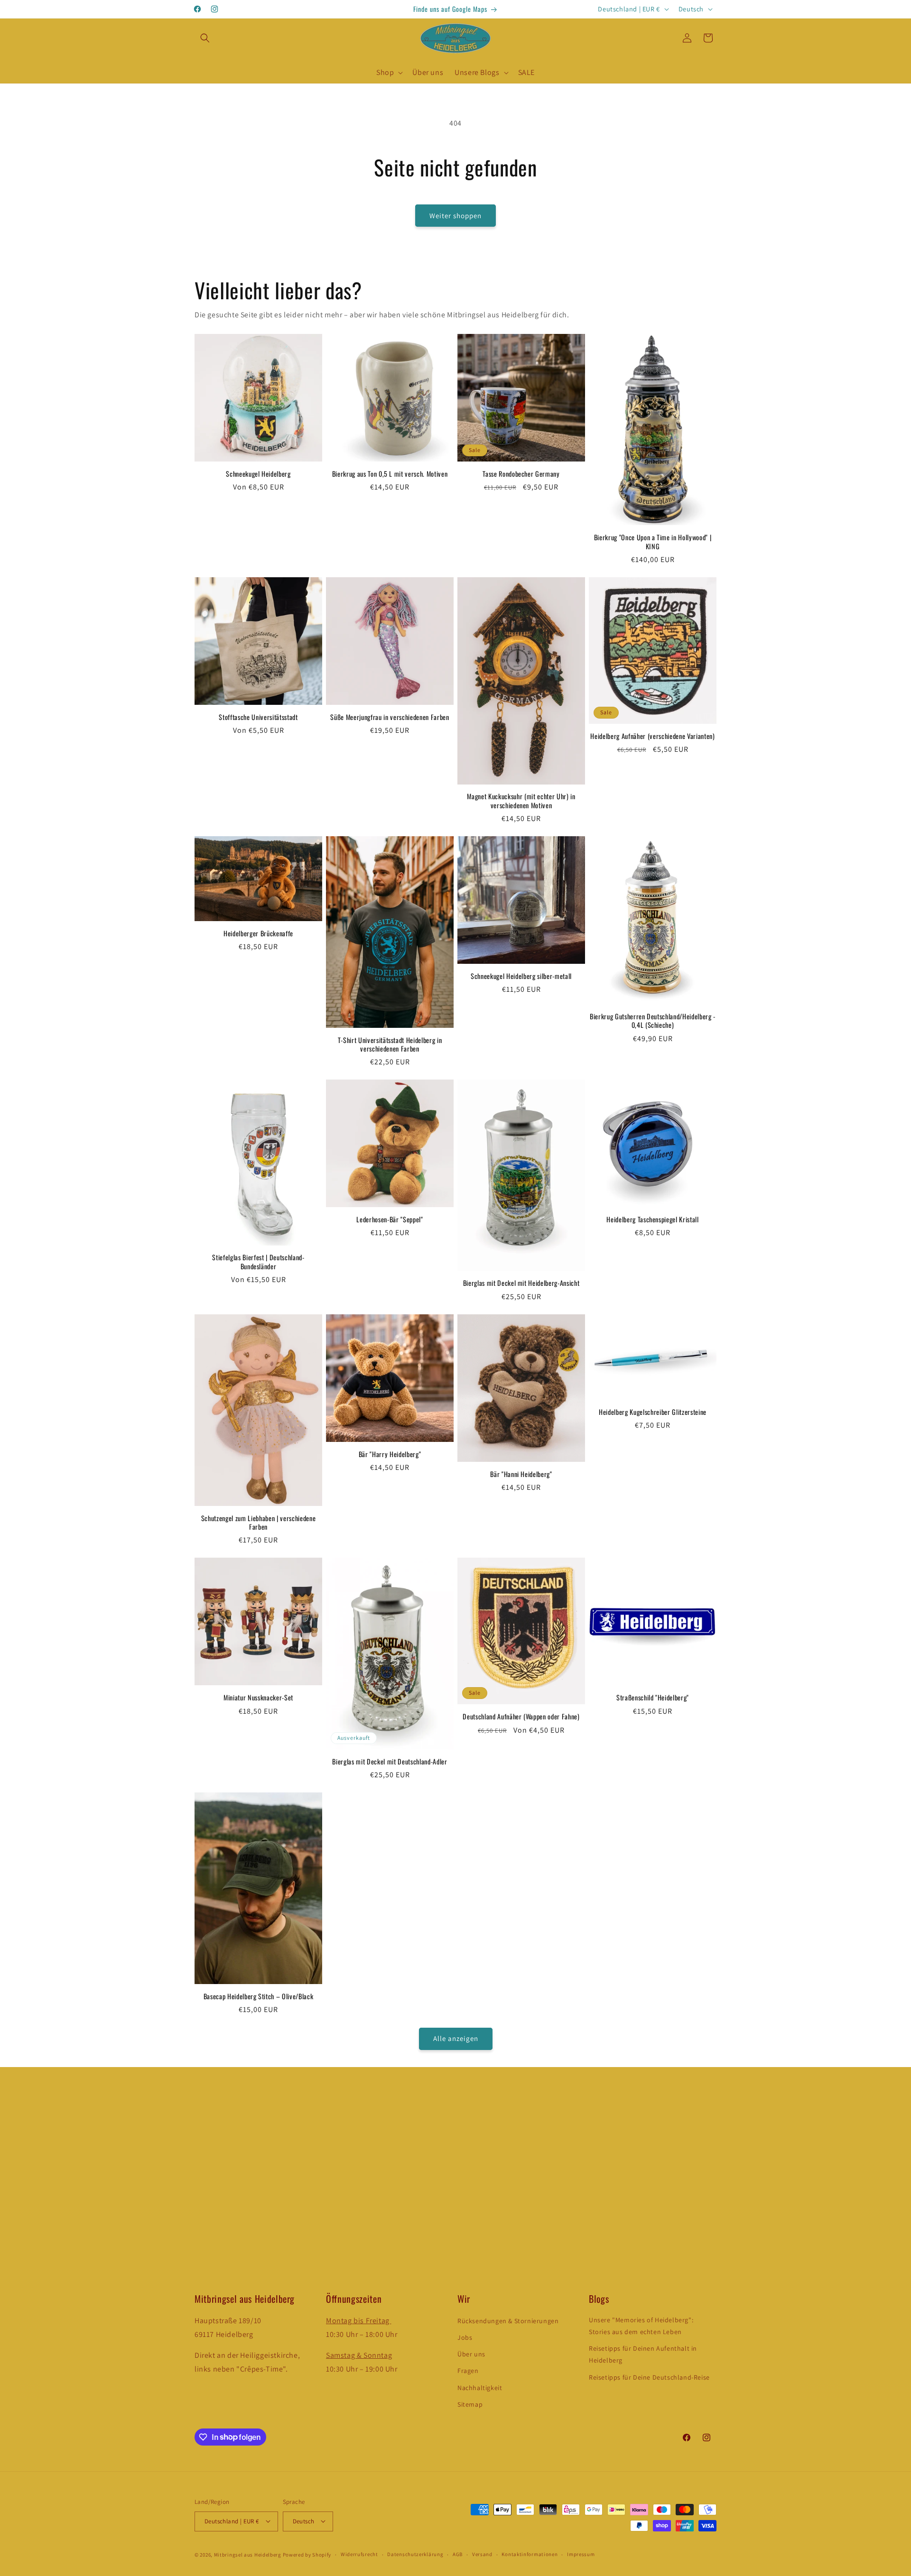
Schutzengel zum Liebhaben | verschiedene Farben (258, 1522)
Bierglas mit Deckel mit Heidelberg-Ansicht (521, 1283)
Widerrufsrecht (359, 2554)
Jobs (465, 2338)
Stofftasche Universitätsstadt (258, 717)
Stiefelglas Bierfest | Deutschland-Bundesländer (258, 1262)
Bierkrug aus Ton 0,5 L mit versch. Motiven (390, 474)
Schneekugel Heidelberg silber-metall (521, 976)
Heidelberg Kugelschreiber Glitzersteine (653, 1412)
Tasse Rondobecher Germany (521, 474)
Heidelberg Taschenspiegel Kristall (652, 1219)
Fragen (468, 2371)
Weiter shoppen (455, 216)
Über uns (471, 2354)
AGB (458, 2554)
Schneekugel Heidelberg (258, 474)
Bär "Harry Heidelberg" (390, 1454)
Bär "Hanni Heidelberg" (521, 1474)
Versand (482, 2554)
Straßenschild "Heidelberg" (653, 1698)
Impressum (581, 2554)
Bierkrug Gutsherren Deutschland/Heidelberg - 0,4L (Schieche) (653, 1021)
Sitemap (470, 2404)
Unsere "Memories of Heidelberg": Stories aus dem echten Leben (641, 2326)
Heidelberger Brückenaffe (258, 933)
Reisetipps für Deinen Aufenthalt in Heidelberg (643, 2355)
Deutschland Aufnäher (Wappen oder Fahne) (521, 1717)
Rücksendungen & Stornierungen (508, 2321)
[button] (205, 38)
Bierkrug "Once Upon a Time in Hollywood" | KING (653, 542)
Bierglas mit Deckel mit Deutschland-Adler (390, 1761)
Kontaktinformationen (530, 2554)
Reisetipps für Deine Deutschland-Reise (649, 2377)
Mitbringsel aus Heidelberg (248, 2554)
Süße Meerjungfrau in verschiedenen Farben (390, 717)
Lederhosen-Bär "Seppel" (390, 1219)
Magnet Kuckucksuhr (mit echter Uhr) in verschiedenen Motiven (521, 801)
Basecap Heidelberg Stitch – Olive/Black (259, 1996)
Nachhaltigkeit (480, 2388)
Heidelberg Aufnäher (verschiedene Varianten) (652, 736)
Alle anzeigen (456, 2039)
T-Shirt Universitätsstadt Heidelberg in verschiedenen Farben (390, 1044)
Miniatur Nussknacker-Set (258, 1698)
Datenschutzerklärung (415, 2554)
